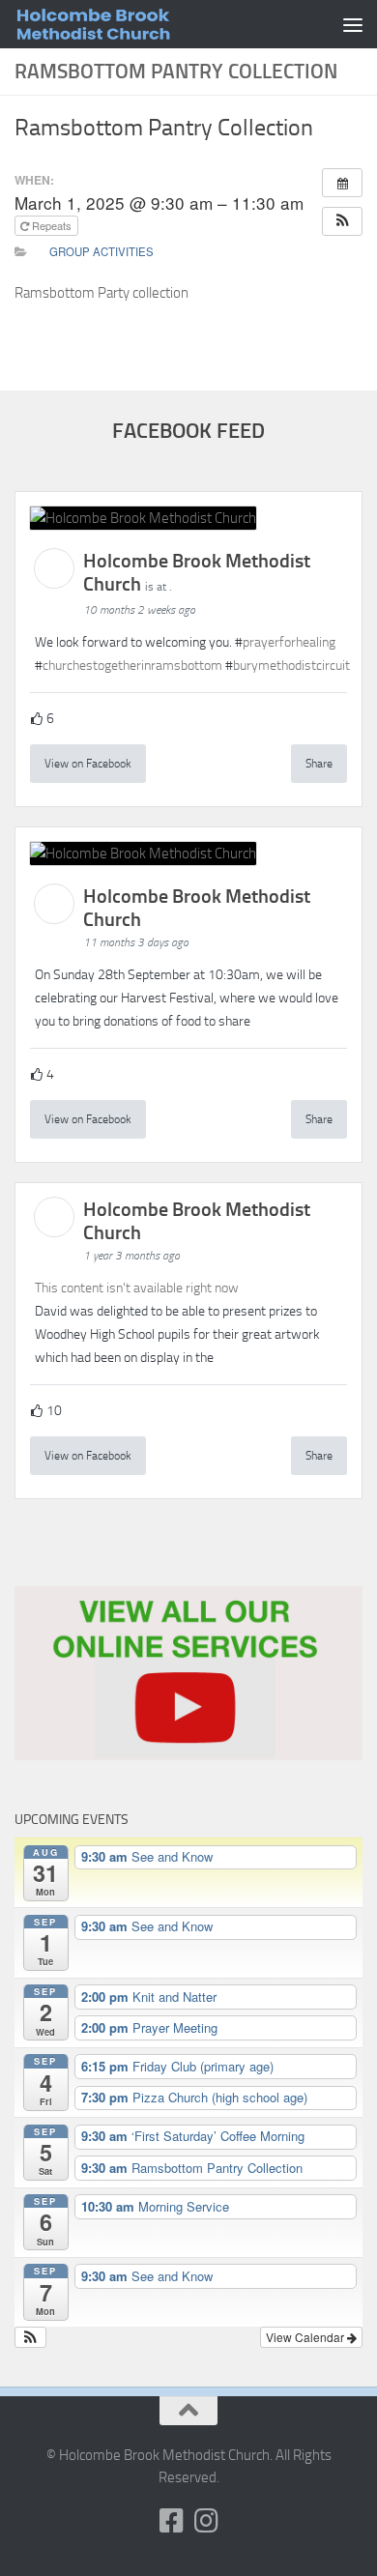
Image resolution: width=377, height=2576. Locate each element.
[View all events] (342, 183)
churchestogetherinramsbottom (132, 666)
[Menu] (353, 24)
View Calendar (306, 2337)
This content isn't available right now (137, 1288)
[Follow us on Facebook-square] (171, 2521)
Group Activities (101, 251)
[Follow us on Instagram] (206, 2521)
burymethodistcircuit (291, 666)
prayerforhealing (289, 642)
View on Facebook (88, 764)
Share (319, 764)
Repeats (52, 225)
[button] (342, 221)
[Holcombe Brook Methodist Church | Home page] (144, 24)
